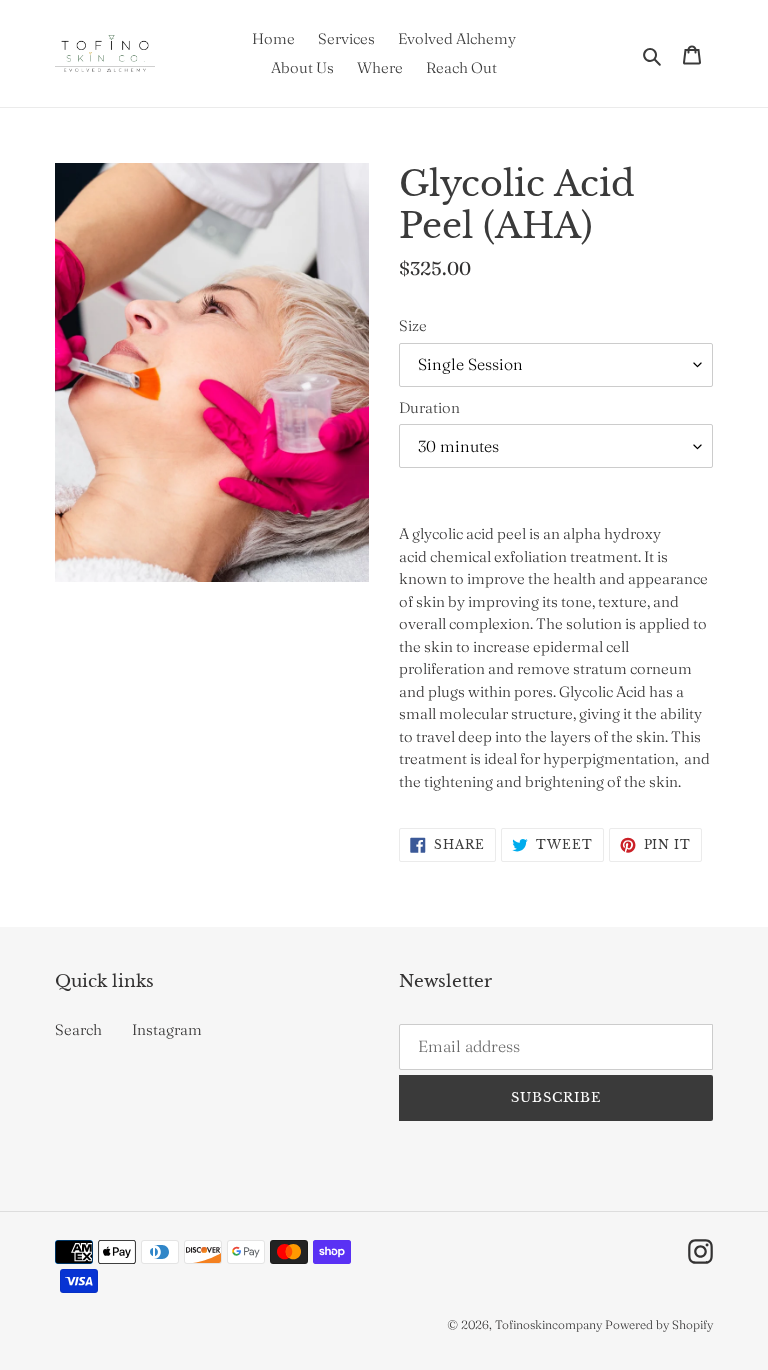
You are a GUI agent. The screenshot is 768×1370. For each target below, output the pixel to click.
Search (78, 1029)
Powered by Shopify (659, 1324)
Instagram (167, 1029)
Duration (429, 407)
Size (413, 325)
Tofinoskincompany (548, 1324)
